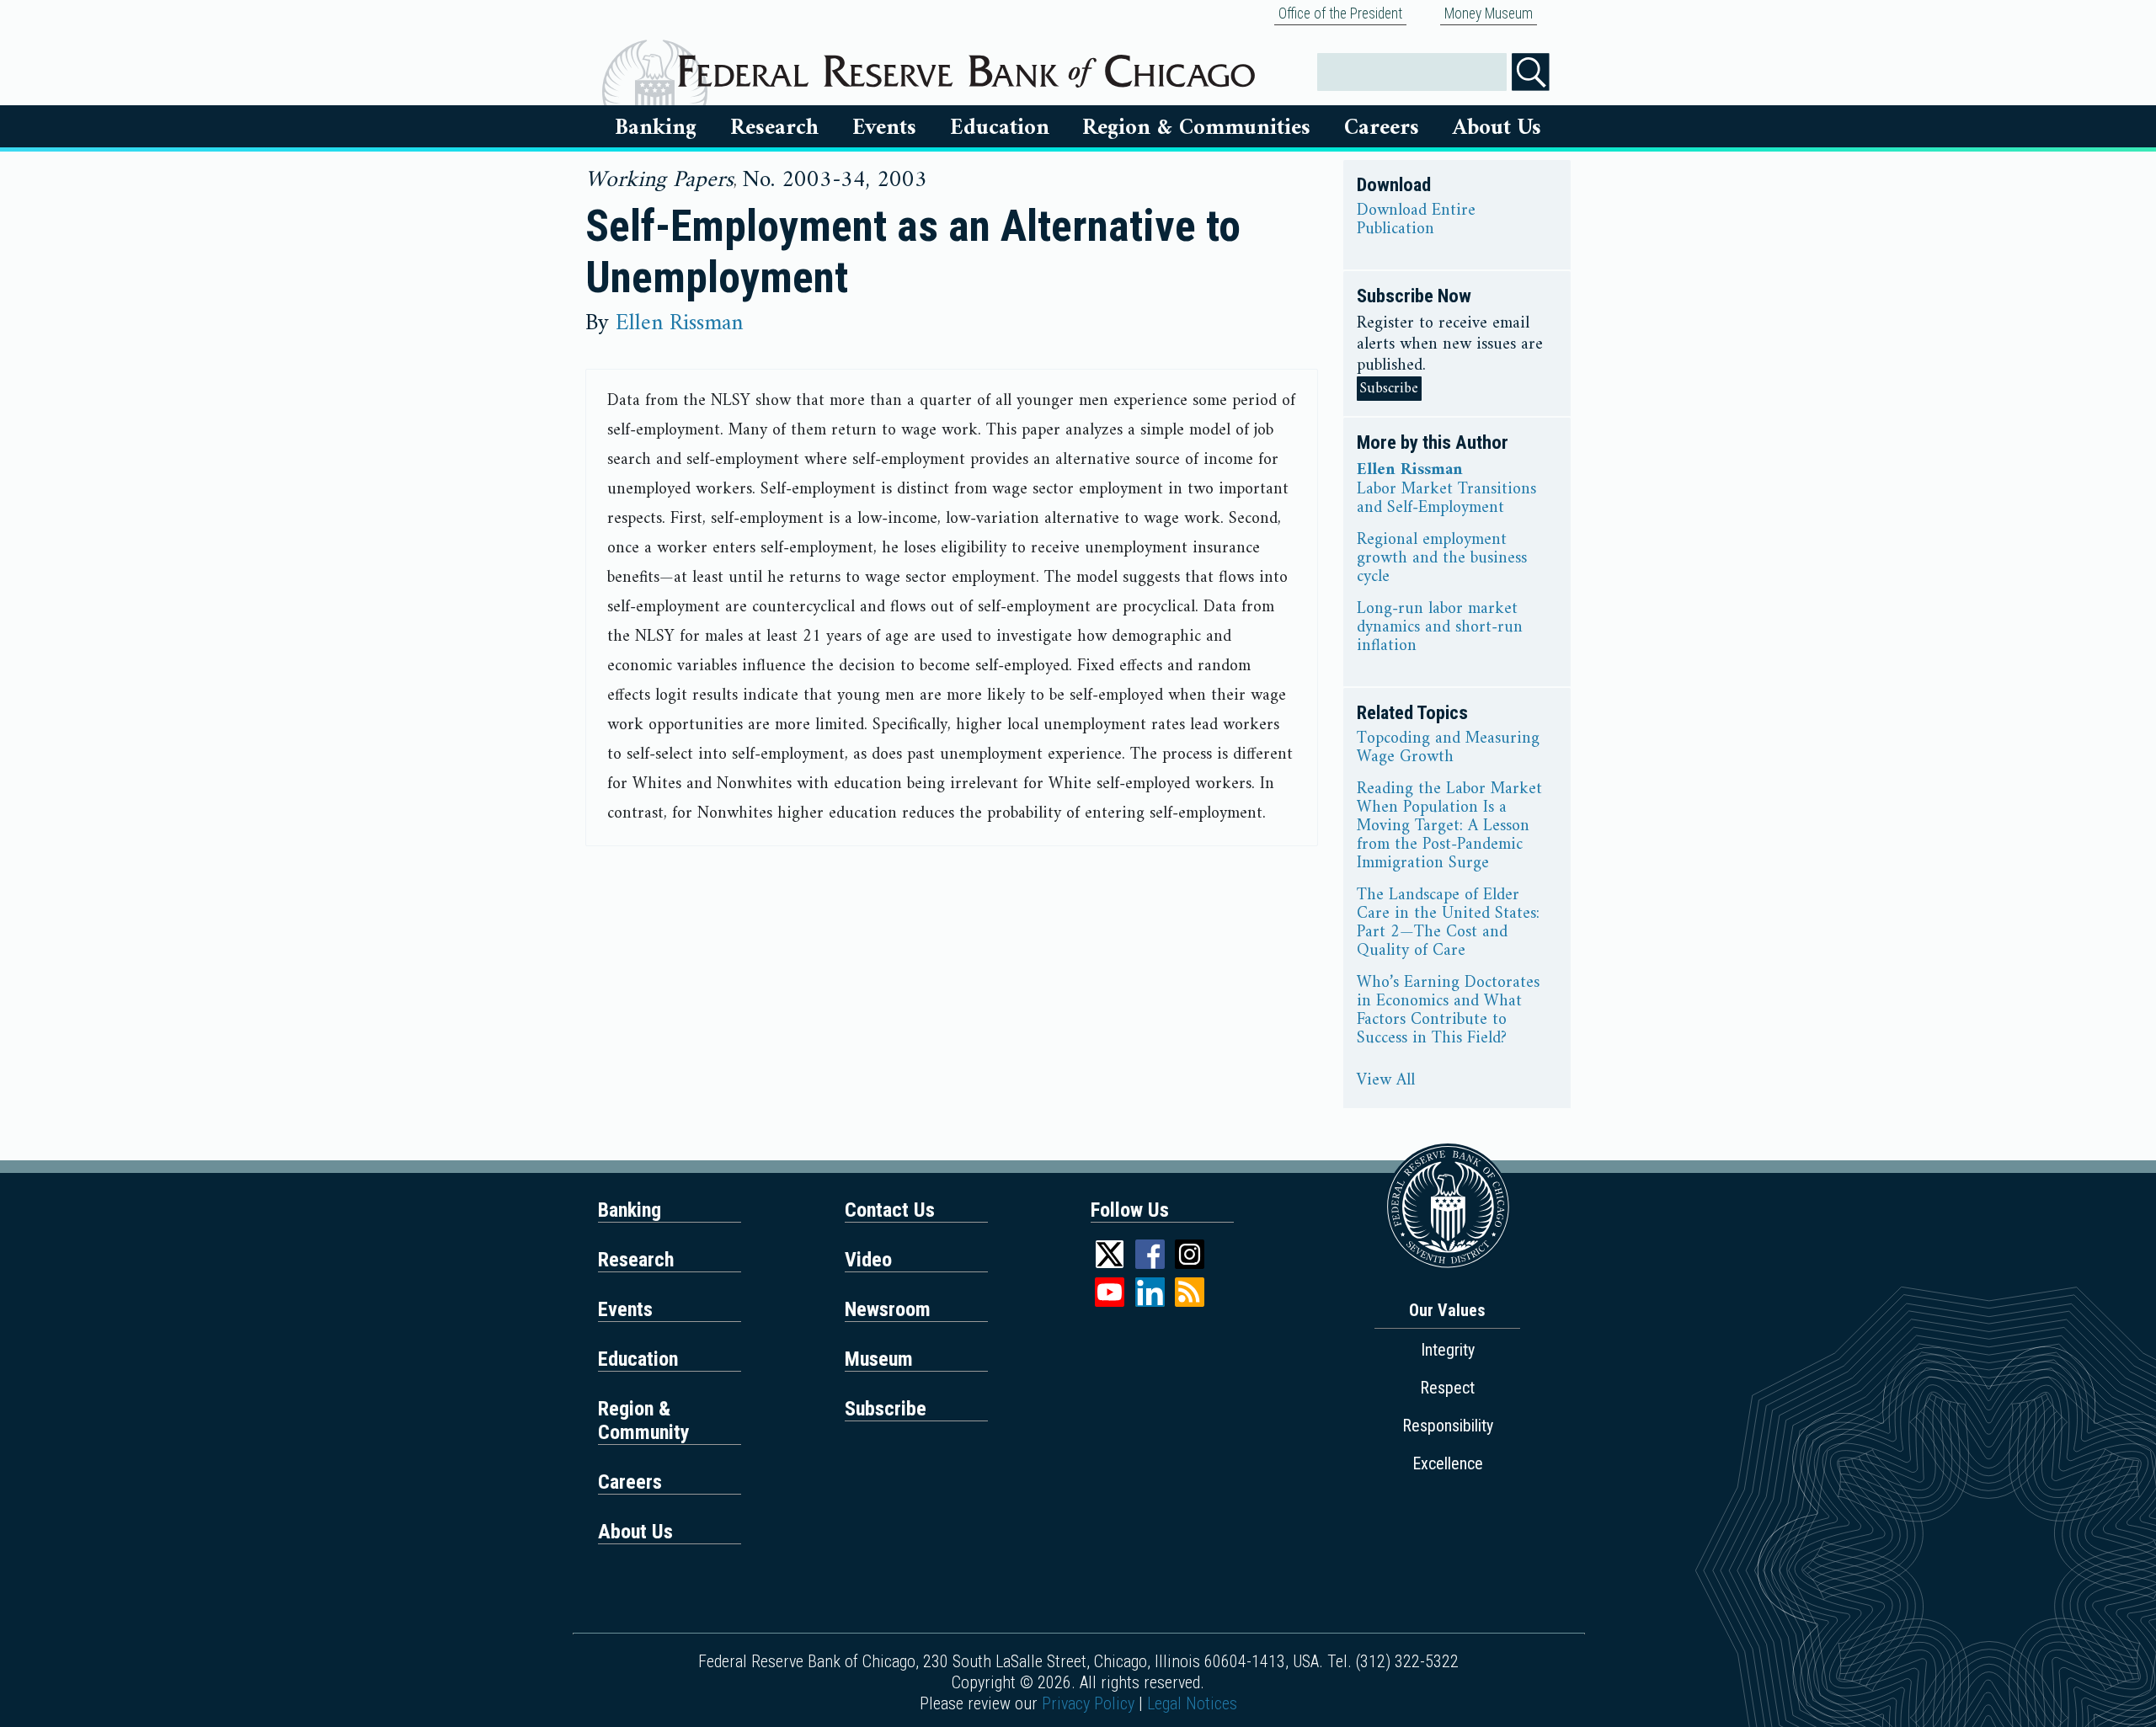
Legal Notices (1192, 1703)
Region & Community (644, 1421)
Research (774, 128)
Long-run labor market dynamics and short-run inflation (1440, 628)
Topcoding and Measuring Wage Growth (1448, 749)
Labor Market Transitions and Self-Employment (1446, 499)
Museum (879, 1359)
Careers (1382, 128)
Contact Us (890, 1210)
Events (884, 128)
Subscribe (1389, 389)
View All (1386, 1081)
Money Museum (1489, 13)
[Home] (966, 65)
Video (868, 1260)
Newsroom (888, 1309)
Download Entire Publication (1416, 221)
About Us (1497, 128)
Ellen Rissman (679, 323)
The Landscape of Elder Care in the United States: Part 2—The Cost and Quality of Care (1448, 924)
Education (1000, 128)
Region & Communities (1196, 128)
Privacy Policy (1088, 1703)
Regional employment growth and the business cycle (1442, 559)
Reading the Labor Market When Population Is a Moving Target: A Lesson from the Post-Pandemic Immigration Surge (1449, 827)
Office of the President (1340, 13)
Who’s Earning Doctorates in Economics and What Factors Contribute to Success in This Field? (1448, 1011)
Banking (656, 128)
